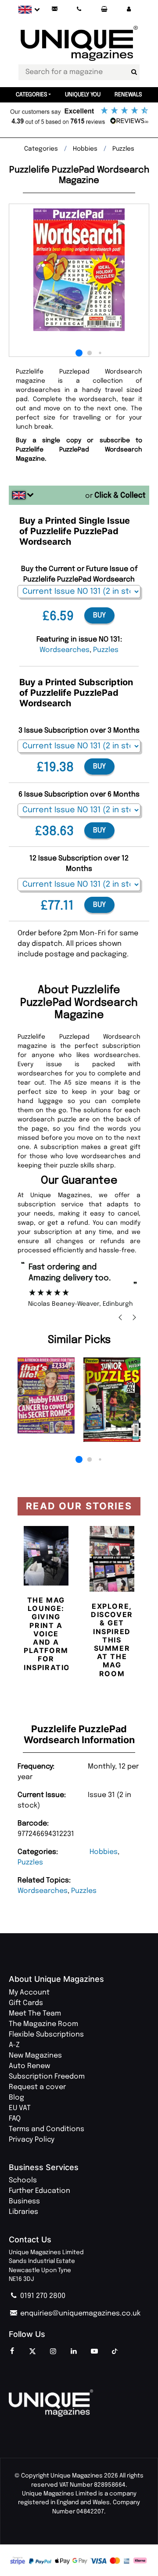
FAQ (15, 2119)
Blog (16, 2098)
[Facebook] (12, 2352)
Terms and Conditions (47, 2129)
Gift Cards (26, 2003)
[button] (129, 9)
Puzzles (30, 1862)
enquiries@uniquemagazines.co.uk (79, 2313)
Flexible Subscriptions (46, 2035)
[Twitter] (32, 2352)
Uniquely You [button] (83, 95)
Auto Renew (29, 2066)
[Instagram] (53, 2352)
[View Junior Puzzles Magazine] (112, 1400)
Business (24, 2201)
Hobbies (104, 1852)
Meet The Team (35, 2014)
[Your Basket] (104, 9)
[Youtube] (94, 2352)
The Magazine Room (43, 2024)
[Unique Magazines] (79, 2403)
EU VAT (20, 2108)
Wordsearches (43, 1891)
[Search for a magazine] (134, 72)
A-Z (14, 2045)
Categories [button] (32, 95)
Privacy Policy (32, 2140)
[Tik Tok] (115, 2352)
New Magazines (35, 2056)
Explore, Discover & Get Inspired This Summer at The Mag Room (112, 1640)
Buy (99, 615)
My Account (29, 1993)
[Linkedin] (74, 2352)
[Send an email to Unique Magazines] (54, 9)
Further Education (39, 2191)
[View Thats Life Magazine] (46, 1395)
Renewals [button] (128, 95)
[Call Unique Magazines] (79, 9)
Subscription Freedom (47, 2077)
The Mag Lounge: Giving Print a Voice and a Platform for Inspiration (50, 1634)
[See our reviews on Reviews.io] (79, 116)
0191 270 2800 (42, 2296)
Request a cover (37, 2087)
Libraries (23, 2212)
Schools (23, 2180)
